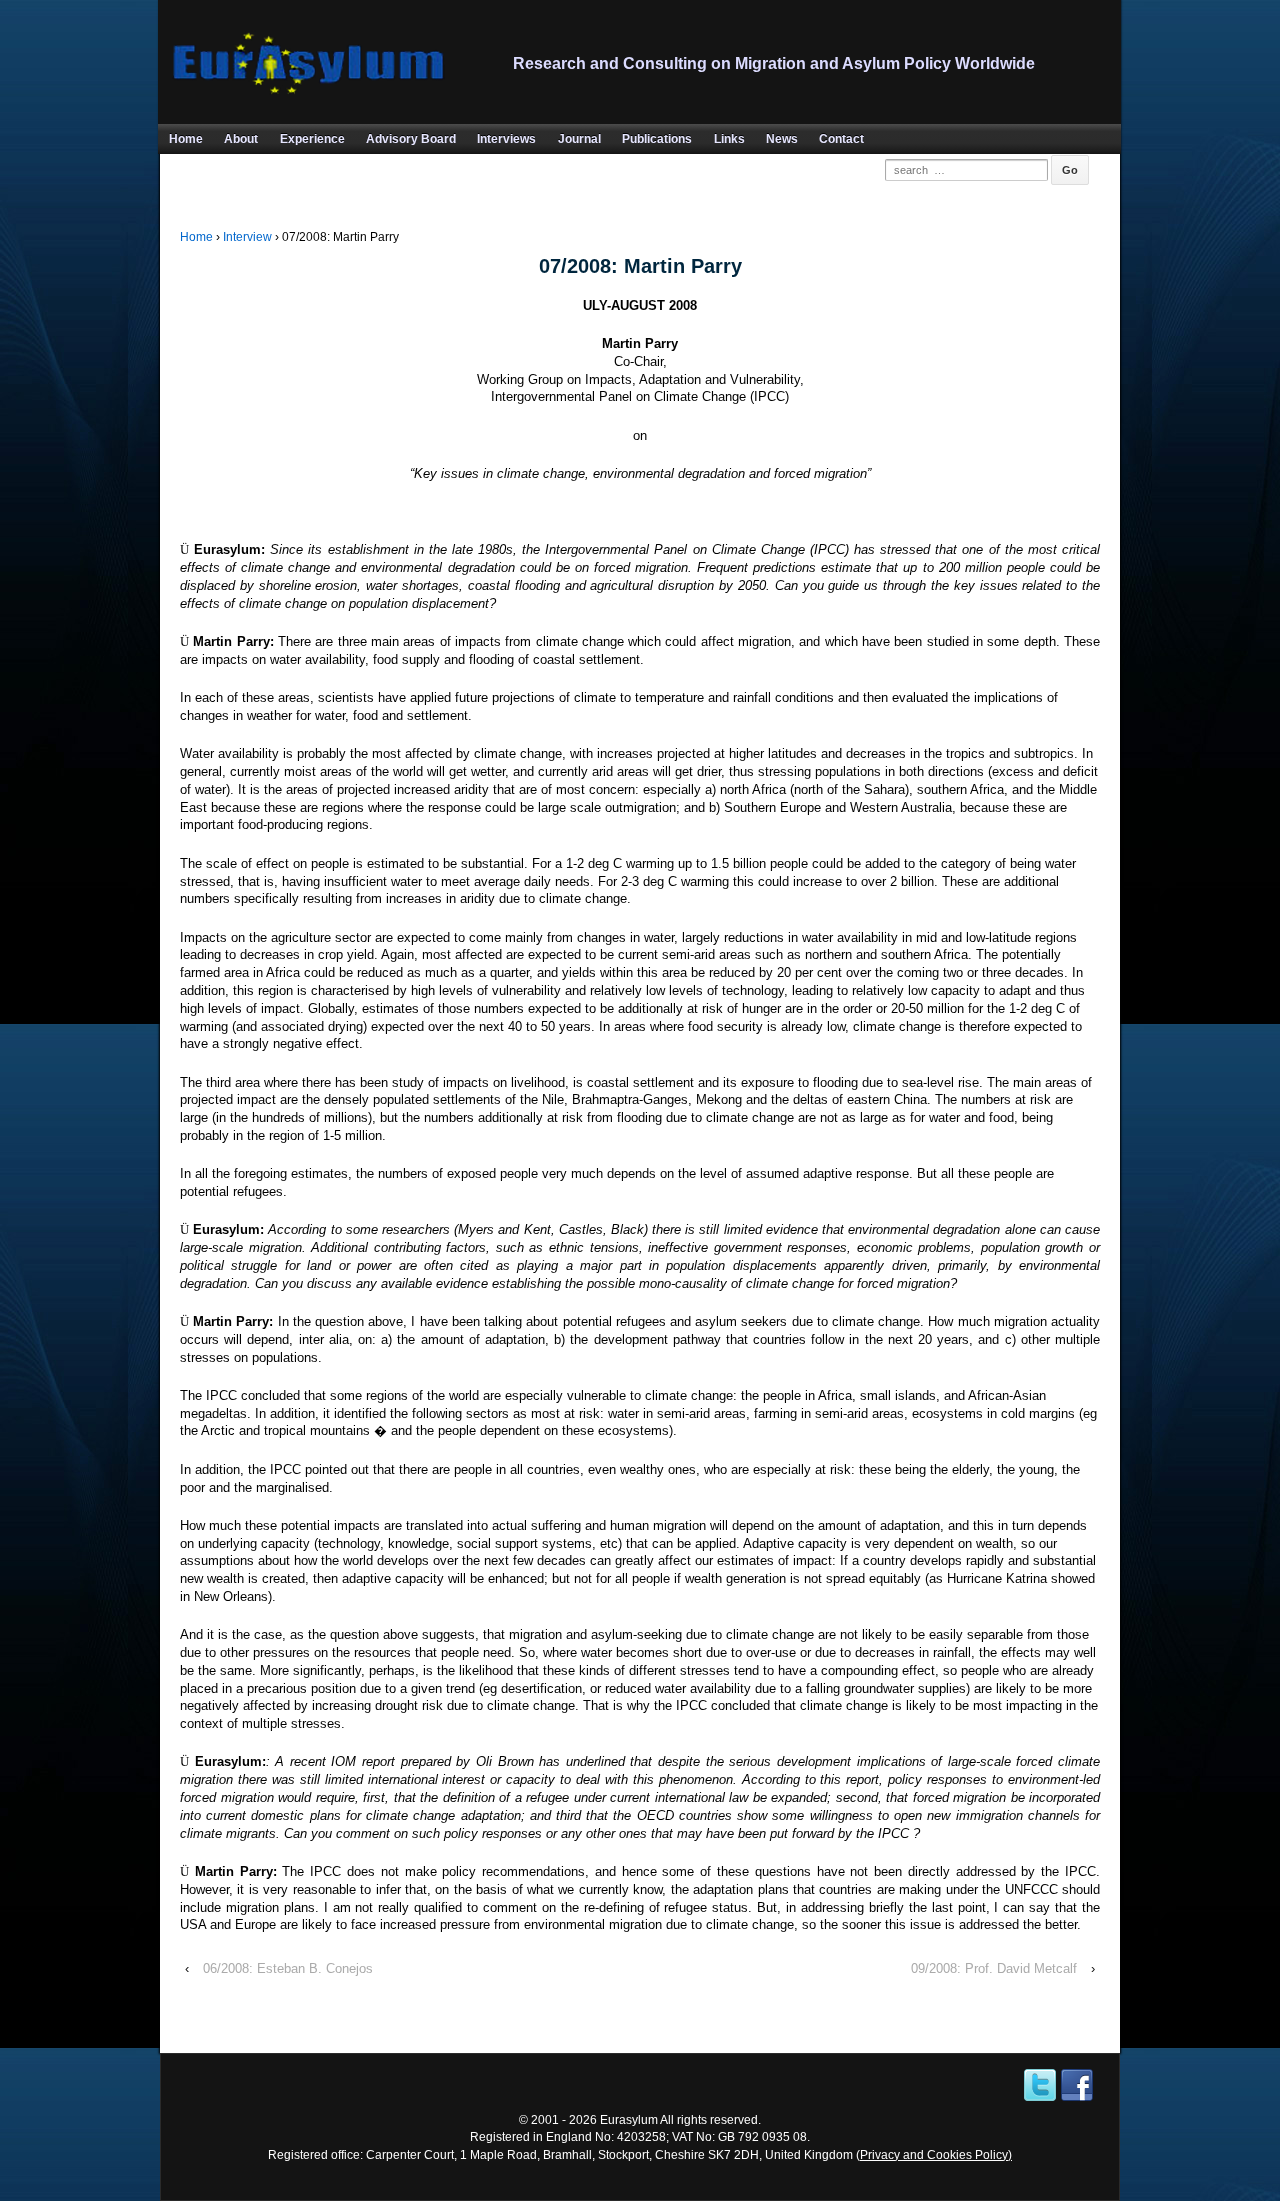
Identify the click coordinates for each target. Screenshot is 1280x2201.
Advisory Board (411, 139)
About (241, 139)
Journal (579, 139)
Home (186, 139)
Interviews (506, 139)
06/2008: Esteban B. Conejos (288, 1968)
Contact (841, 139)
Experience (312, 139)
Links (729, 139)
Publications (657, 139)
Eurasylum (628, 2119)
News (782, 139)
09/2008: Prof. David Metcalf (994, 1968)
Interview (247, 237)
